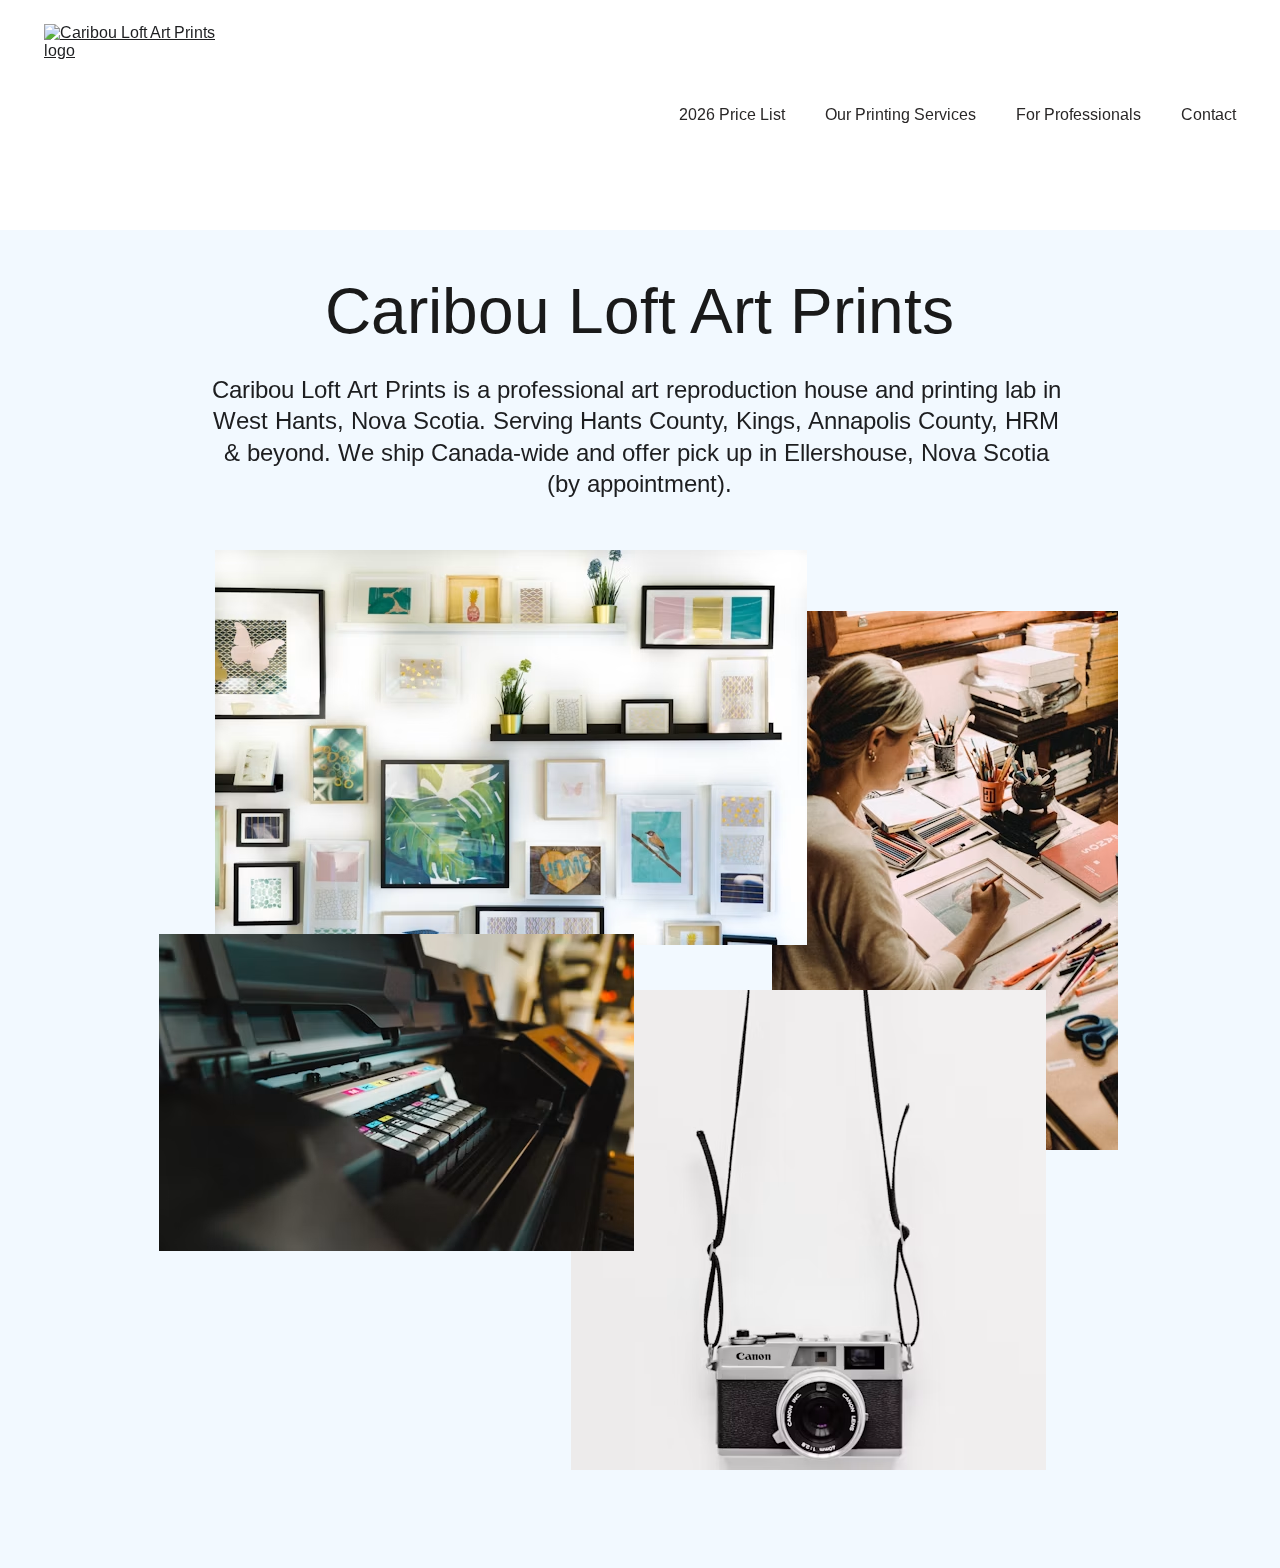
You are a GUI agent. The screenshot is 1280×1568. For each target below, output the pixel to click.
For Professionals (1078, 114)
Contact (1208, 114)
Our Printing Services (900, 114)
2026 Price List (732, 114)
